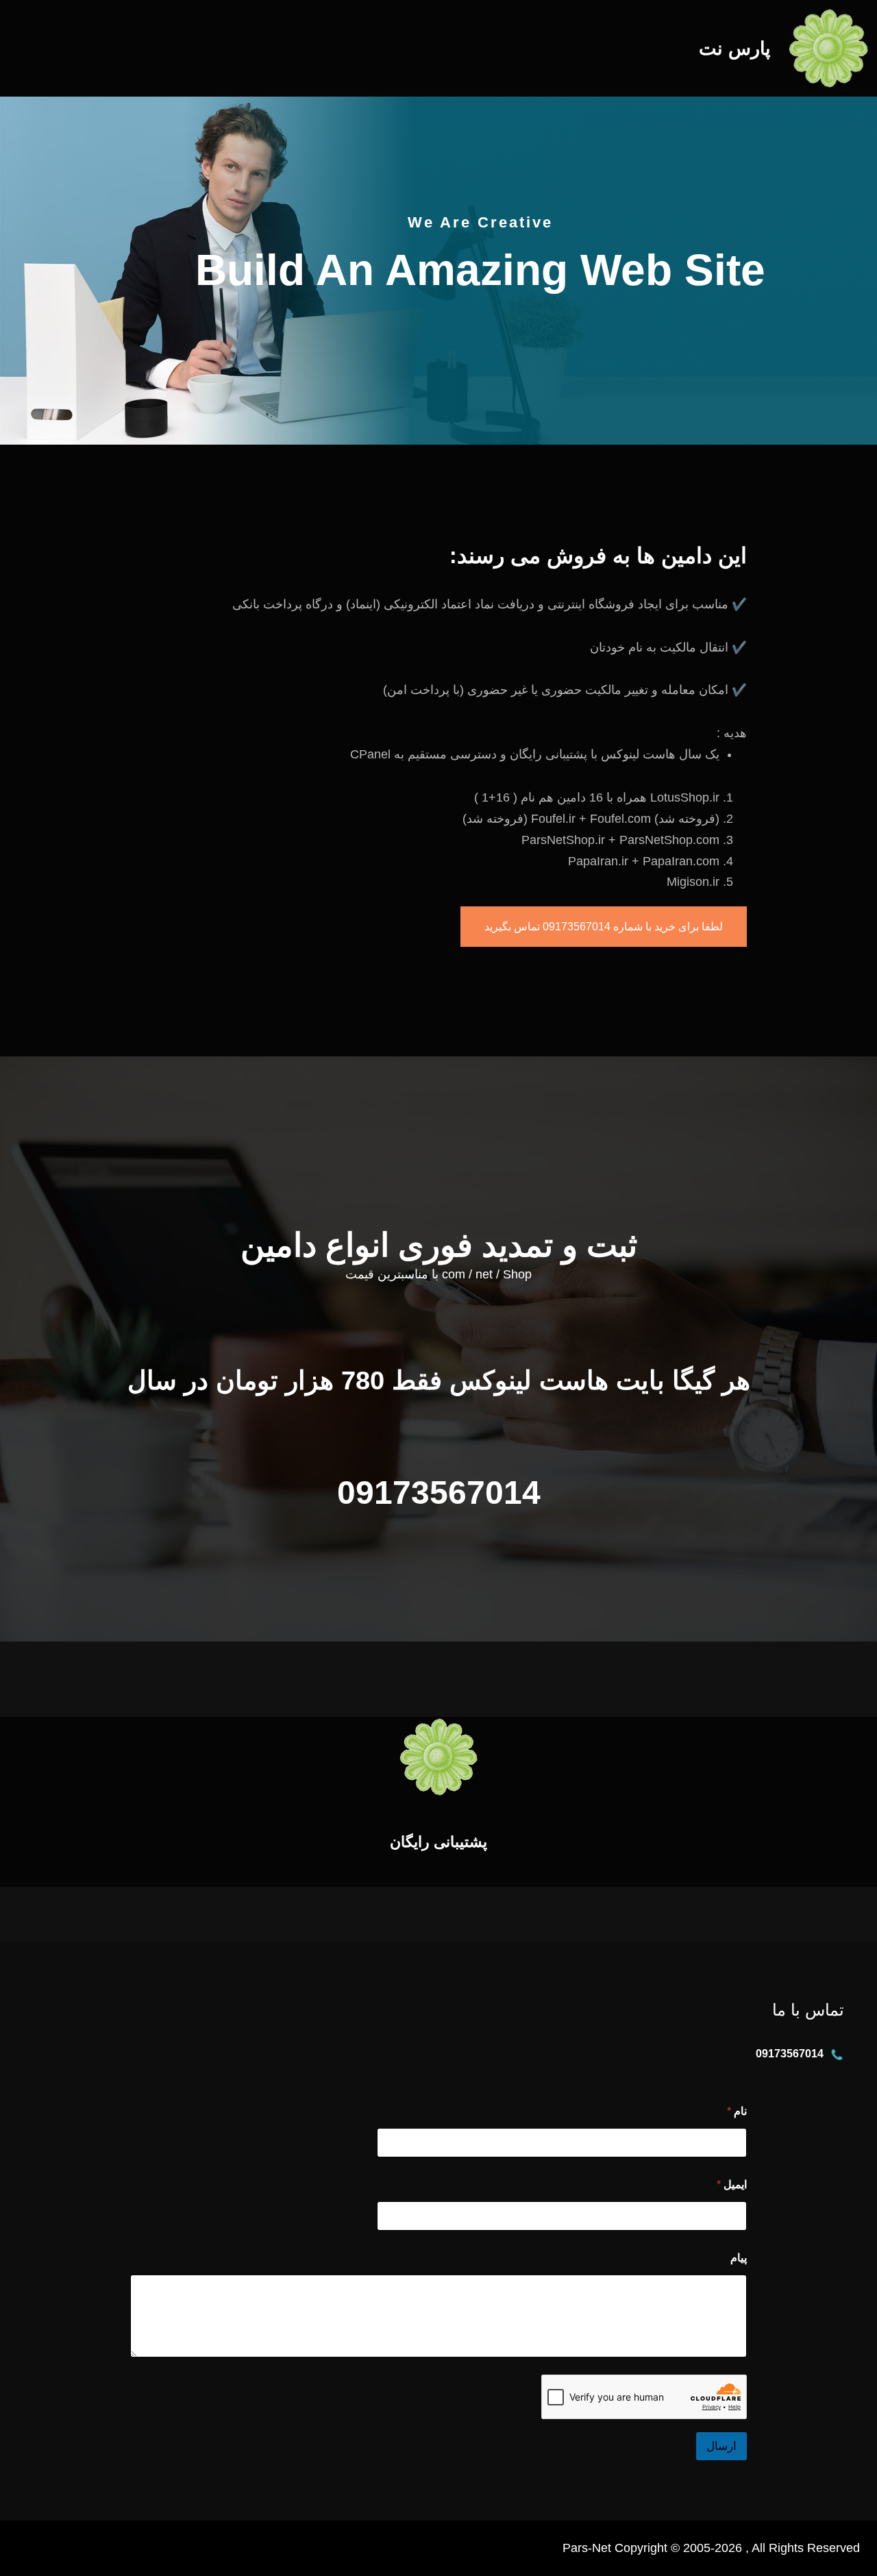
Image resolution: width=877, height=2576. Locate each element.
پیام (739, 2258)
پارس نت (735, 48)
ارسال (721, 2446)
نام (737, 2111)
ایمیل (732, 2184)
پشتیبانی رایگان (438, 1842)
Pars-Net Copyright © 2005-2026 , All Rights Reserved (711, 2548)
